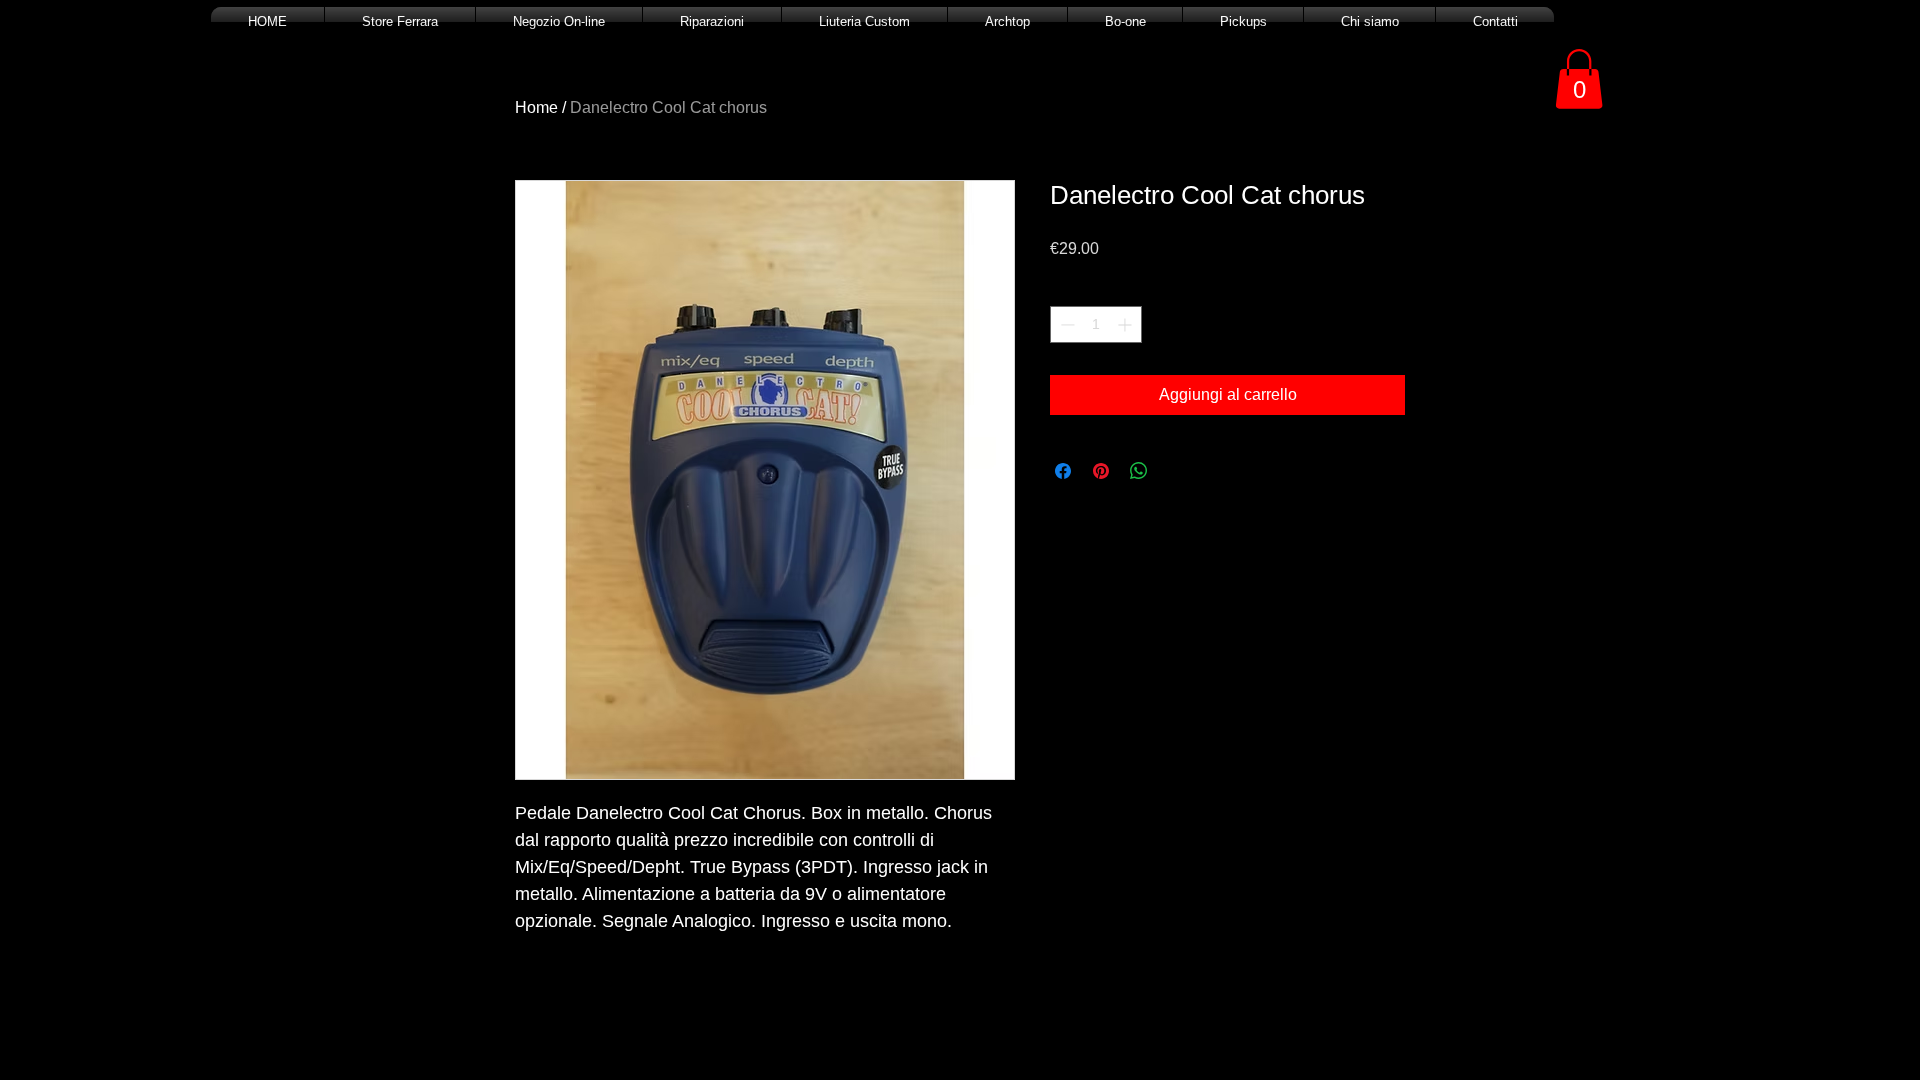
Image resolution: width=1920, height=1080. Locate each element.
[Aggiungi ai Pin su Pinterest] (1101, 471)
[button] (1579, 79)
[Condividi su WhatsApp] (1139, 471)
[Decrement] (1065, 324)
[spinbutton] (1096, 324)
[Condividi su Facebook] (1063, 471)
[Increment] (1126, 324)
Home (536, 107)
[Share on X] (1177, 471)
